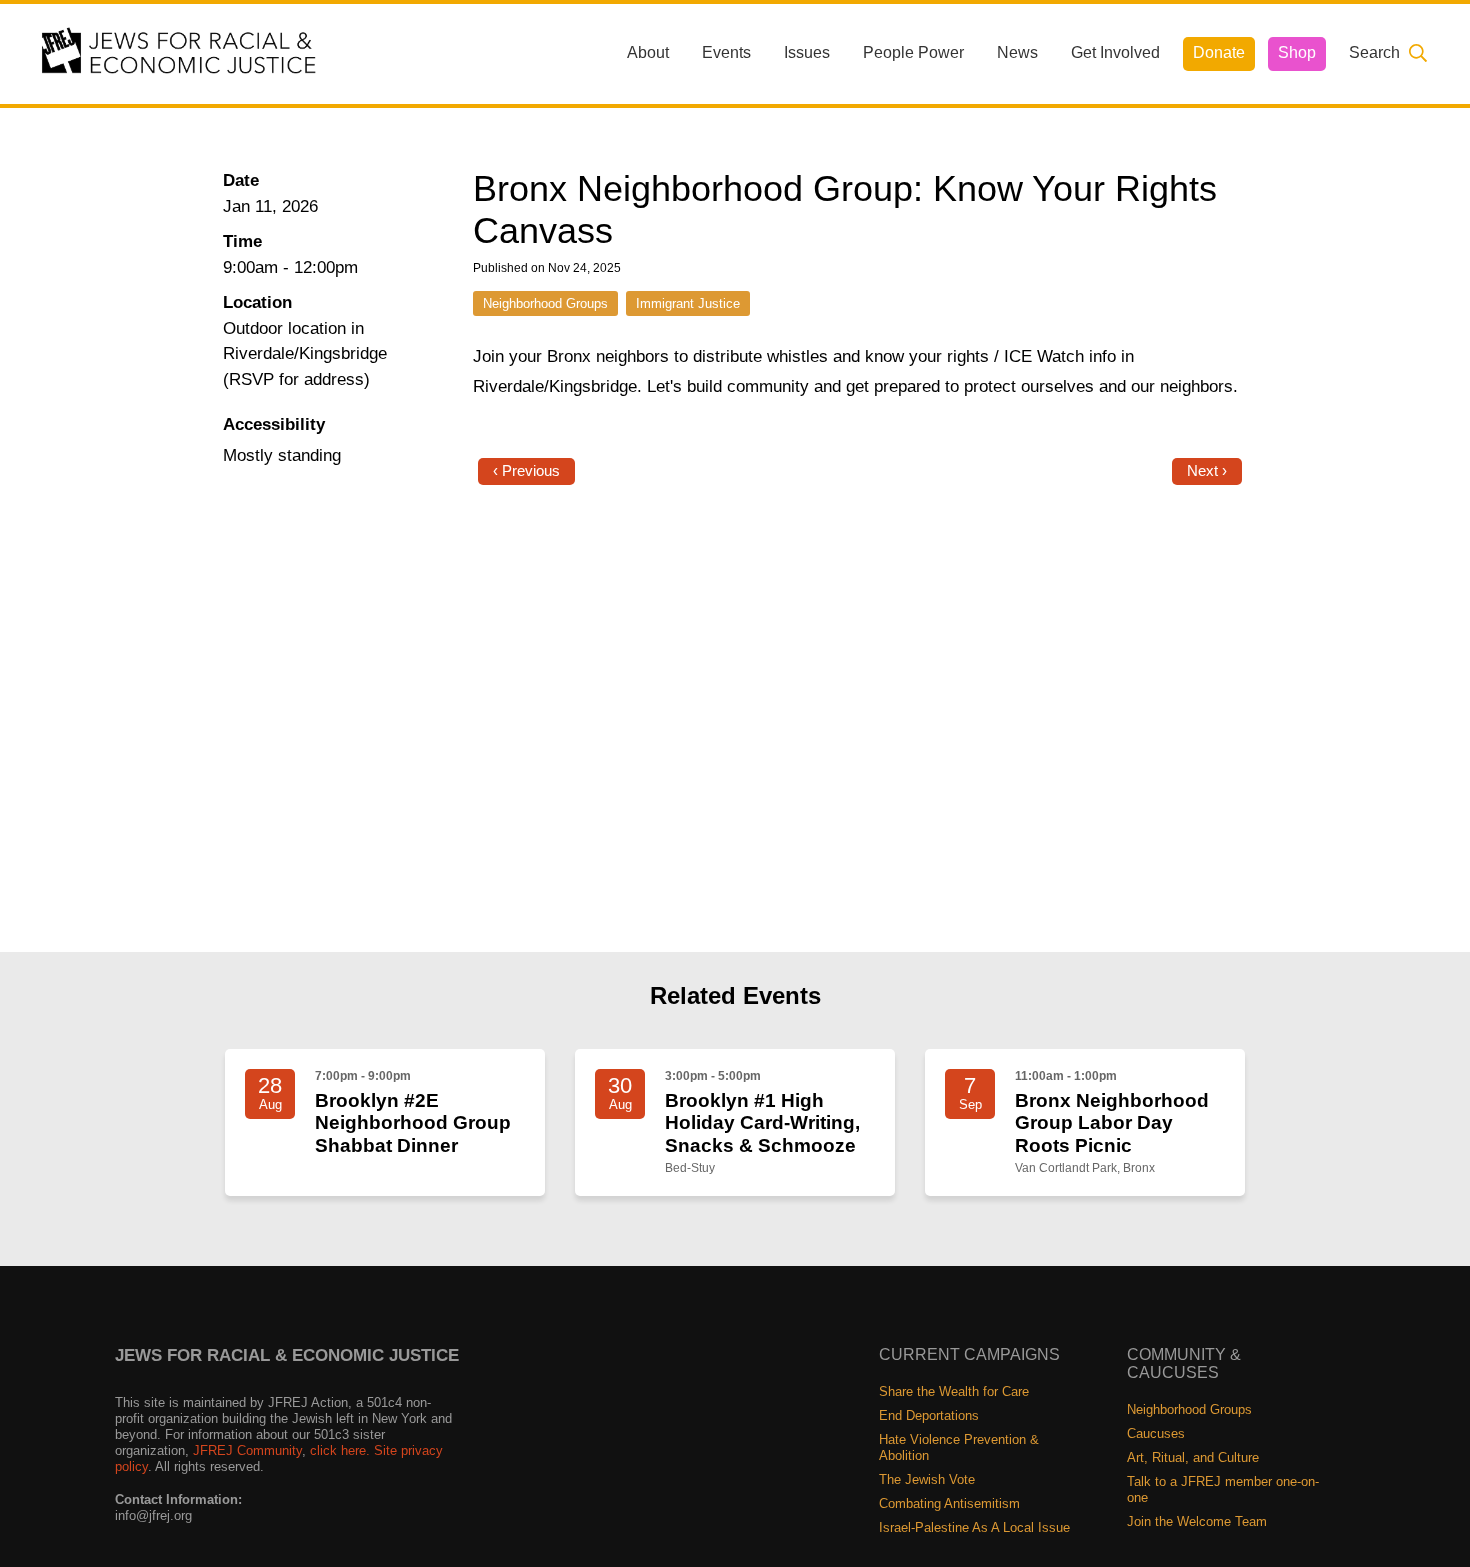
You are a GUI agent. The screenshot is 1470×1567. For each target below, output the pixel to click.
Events (726, 52)
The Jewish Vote (927, 1479)
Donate (1219, 52)
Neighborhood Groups (545, 303)
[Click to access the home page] (180, 52)
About (648, 52)
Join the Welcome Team (1197, 1521)
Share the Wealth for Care (954, 1391)
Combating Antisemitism (949, 1503)
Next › (1207, 471)
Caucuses (1156, 1433)
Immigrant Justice (688, 303)
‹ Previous (526, 471)
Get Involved (1115, 52)
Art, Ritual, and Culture (1193, 1457)
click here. (340, 1450)
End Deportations (929, 1415)
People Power (913, 52)
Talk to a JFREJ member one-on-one (1223, 1489)
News (1017, 52)
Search (1374, 52)
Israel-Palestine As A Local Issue (974, 1527)
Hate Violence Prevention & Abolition (959, 1447)
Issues (807, 52)
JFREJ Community (247, 1450)
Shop (1297, 52)
